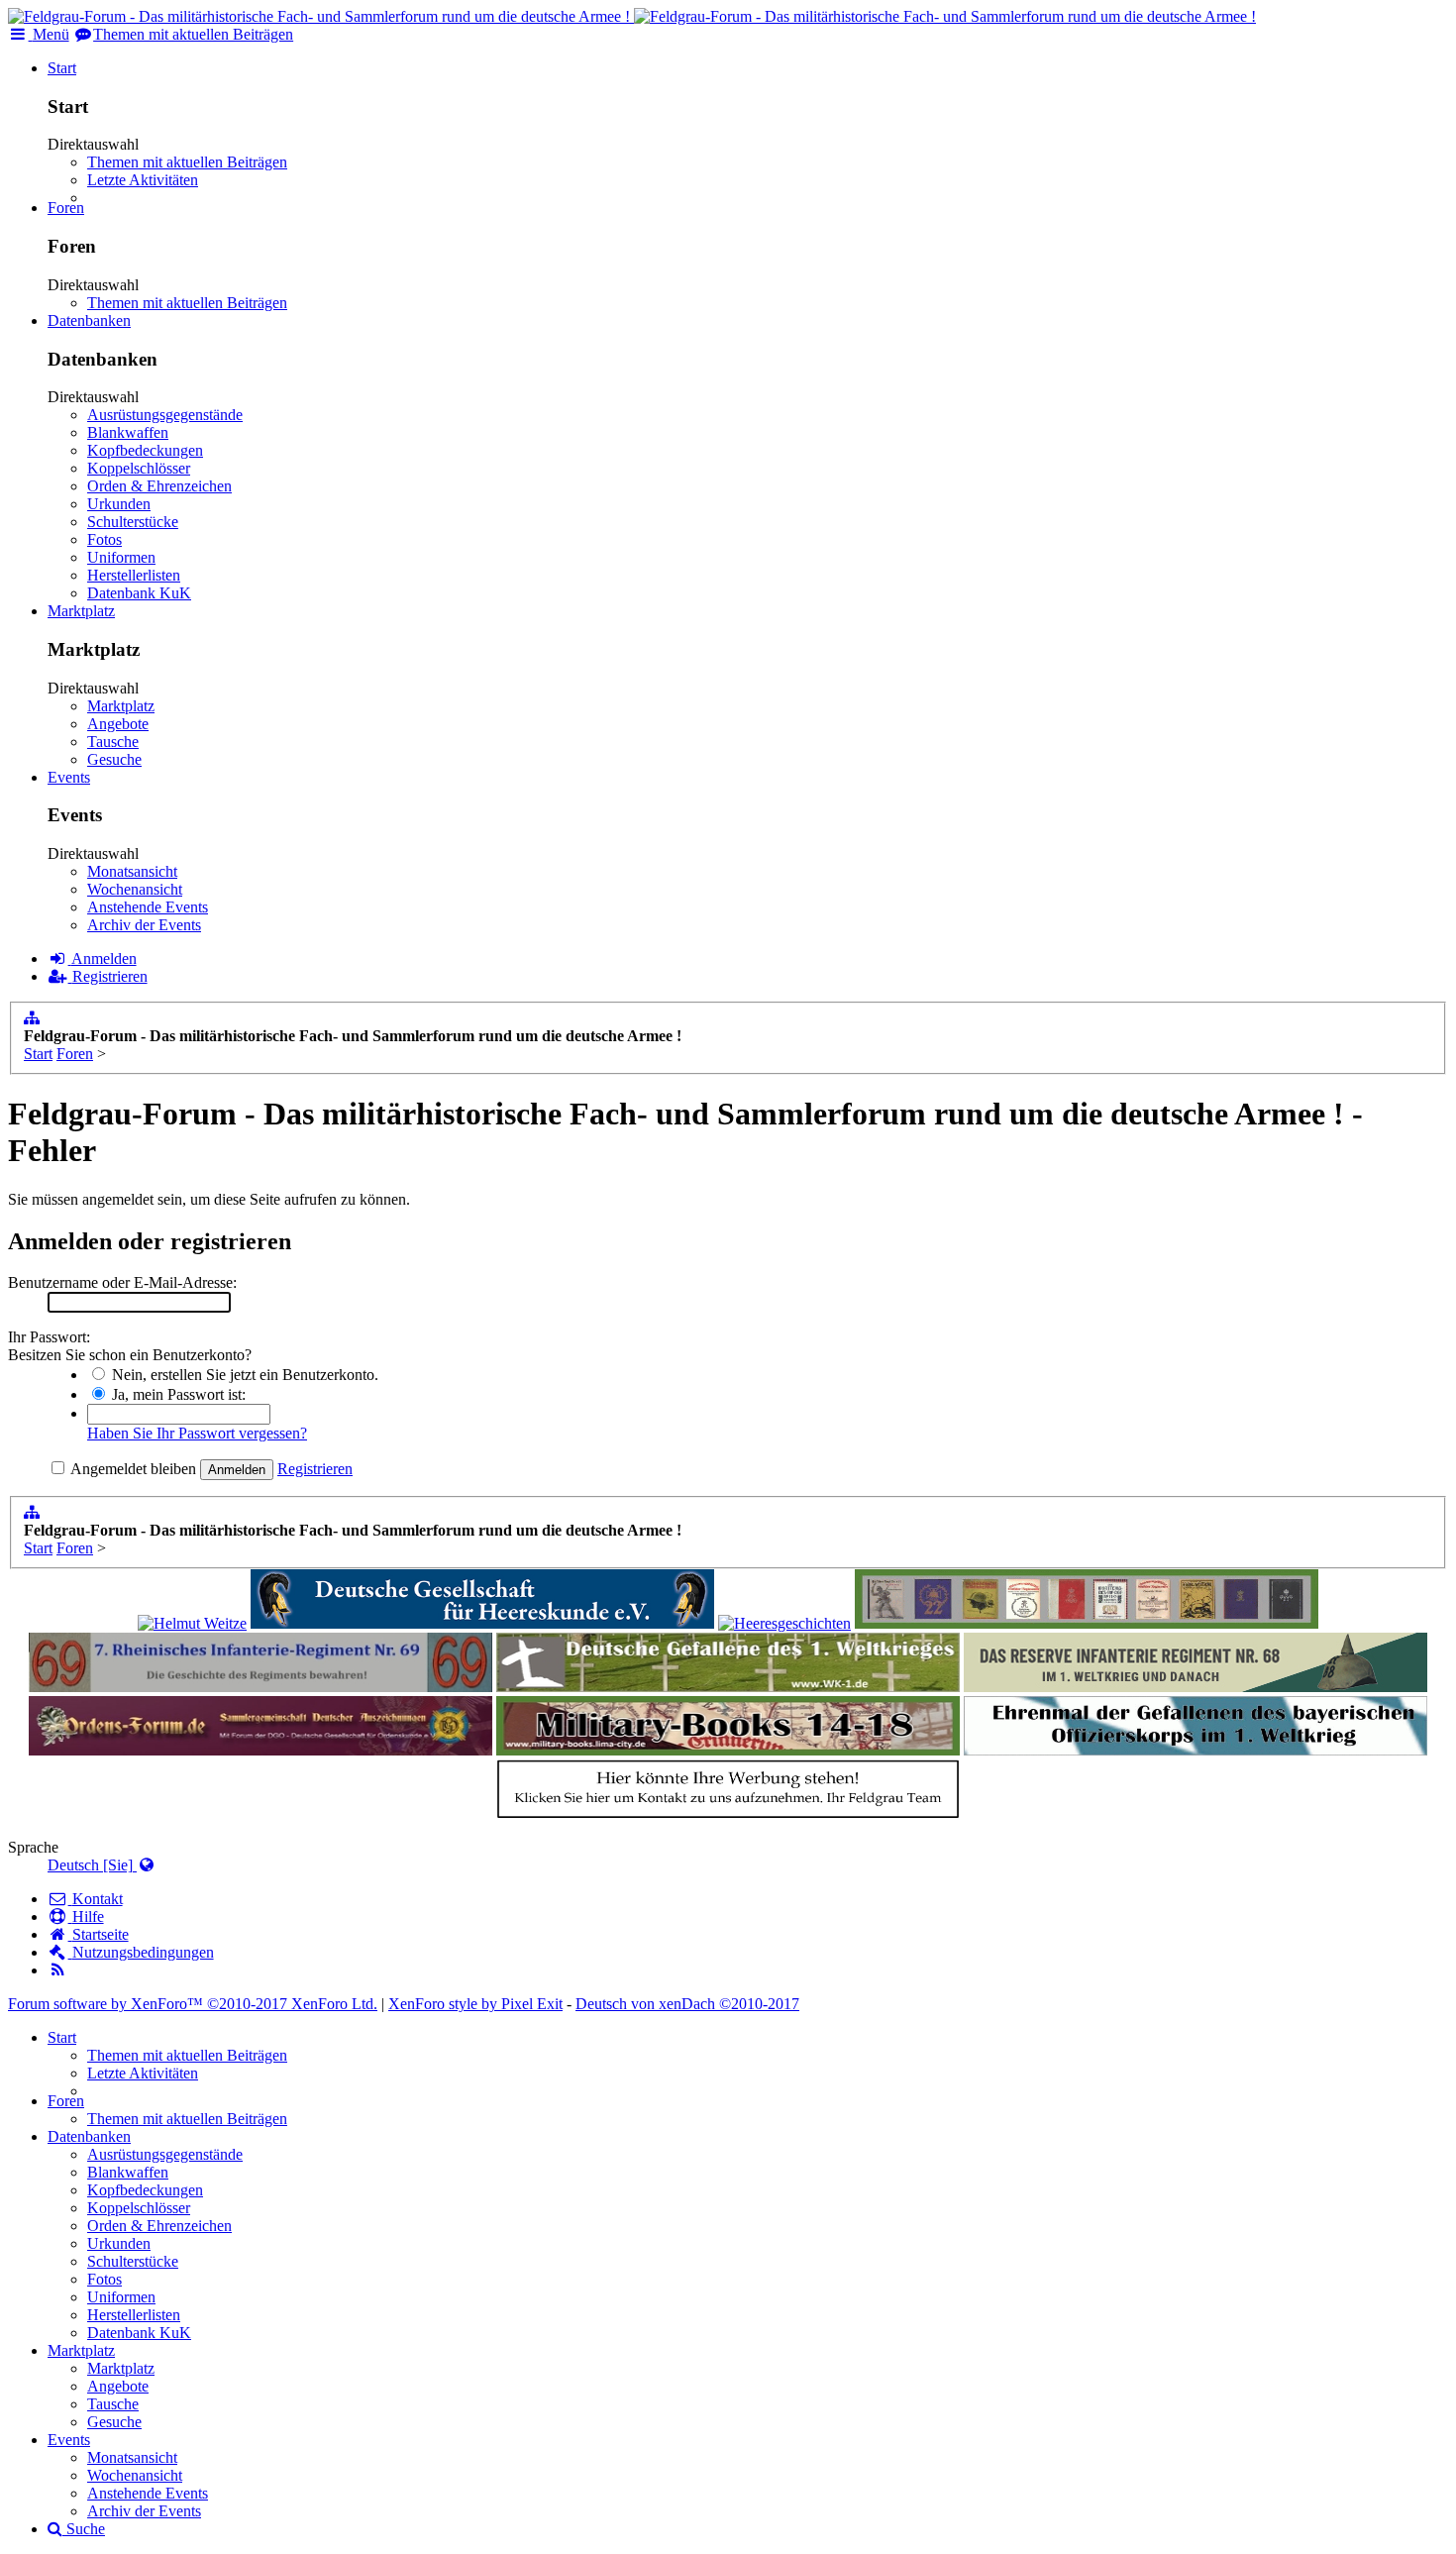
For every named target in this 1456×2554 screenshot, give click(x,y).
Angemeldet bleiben (132, 1469)
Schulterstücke (133, 522)
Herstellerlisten (134, 575)
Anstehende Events (148, 907)
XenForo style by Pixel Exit (475, 2004)
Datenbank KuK (139, 593)
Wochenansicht (135, 889)
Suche (84, 2529)
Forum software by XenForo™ (193, 2004)
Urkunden (119, 504)
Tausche (113, 742)
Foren (66, 208)
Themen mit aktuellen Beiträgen (187, 162)
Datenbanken (89, 320)
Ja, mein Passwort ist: (177, 1394)
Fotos (104, 539)
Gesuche (114, 759)
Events (69, 777)
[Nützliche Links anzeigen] (32, 1018)
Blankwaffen (128, 432)
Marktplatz (81, 611)
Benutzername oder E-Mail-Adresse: (122, 1282)
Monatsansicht (132, 871)
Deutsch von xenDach (687, 2004)
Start (62, 68)
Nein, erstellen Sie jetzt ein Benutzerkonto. (243, 1375)
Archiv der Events (144, 925)
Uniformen (121, 557)
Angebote (118, 724)
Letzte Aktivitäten (143, 180)
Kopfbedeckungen (145, 450)
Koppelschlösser (139, 468)
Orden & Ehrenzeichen (159, 486)
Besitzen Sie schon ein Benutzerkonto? (130, 1355)
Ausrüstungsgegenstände (165, 415)
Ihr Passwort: (49, 1337)
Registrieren (315, 1469)
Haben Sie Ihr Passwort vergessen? (197, 1433)
